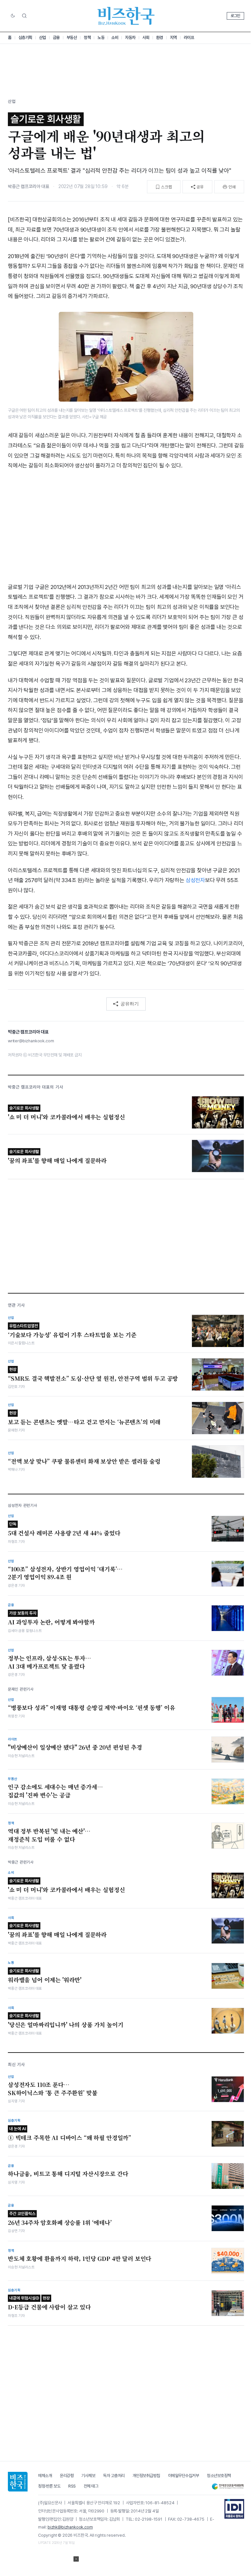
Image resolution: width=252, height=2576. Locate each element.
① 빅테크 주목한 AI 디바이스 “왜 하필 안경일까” (70, 2134)
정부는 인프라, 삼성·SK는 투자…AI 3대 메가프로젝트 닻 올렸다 (50, 1662)
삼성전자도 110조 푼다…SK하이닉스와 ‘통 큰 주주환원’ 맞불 (52, 2089)
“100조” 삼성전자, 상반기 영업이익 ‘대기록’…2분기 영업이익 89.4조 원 (65, 1573)
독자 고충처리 (114, 2476)
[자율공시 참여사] (234, 2509)
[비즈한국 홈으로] (126, 16)
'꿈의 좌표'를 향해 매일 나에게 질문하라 (57, 1931)
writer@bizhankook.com (31, 1041)
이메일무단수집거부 (184, 2476)
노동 (101, 38)
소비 (115, 38)
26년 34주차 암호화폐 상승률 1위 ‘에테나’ (60, 2219)
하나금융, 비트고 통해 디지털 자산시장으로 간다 (68, 2174)
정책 (87, 38)
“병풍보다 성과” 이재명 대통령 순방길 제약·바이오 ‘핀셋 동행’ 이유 (91, 1708)
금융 (56, 38)
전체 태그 (91, 2486)
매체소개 (45, 2476)
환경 (160, 38)
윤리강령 (67, 2476)
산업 (42, 38)
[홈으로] (18, 2482)
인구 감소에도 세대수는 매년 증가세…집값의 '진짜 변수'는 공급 (55, 1791)
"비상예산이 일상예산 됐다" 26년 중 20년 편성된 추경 (75, 1747)
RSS (72, 2486)
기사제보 (88, 2476)
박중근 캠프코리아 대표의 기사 (36, 1087)
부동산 (72, 38)
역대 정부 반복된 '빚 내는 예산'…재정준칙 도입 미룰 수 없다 (49, 1835)
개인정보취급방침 (146, 2476)
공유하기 (130, 1004)
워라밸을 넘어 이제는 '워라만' (45, 1976)
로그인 (235, 16)
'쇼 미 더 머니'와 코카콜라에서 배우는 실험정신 (66, 1886)
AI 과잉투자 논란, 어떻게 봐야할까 (51, 1618)
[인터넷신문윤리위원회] (228, 2486)
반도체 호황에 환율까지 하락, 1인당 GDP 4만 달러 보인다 (80, 2259)
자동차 (130, 38)
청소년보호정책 (219, 2476)
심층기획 (25, 38)
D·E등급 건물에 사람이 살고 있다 (49, 2303)
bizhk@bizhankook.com (70, 2527)
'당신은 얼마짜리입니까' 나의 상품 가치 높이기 (66, 2021)
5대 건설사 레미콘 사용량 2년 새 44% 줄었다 (64, 1529)
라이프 (189, 38)
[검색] (24, 16)
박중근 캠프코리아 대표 (29, 186)
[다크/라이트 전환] (13, 16)
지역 (173, 38)
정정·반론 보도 (49, 2486)
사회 (146, 38)
